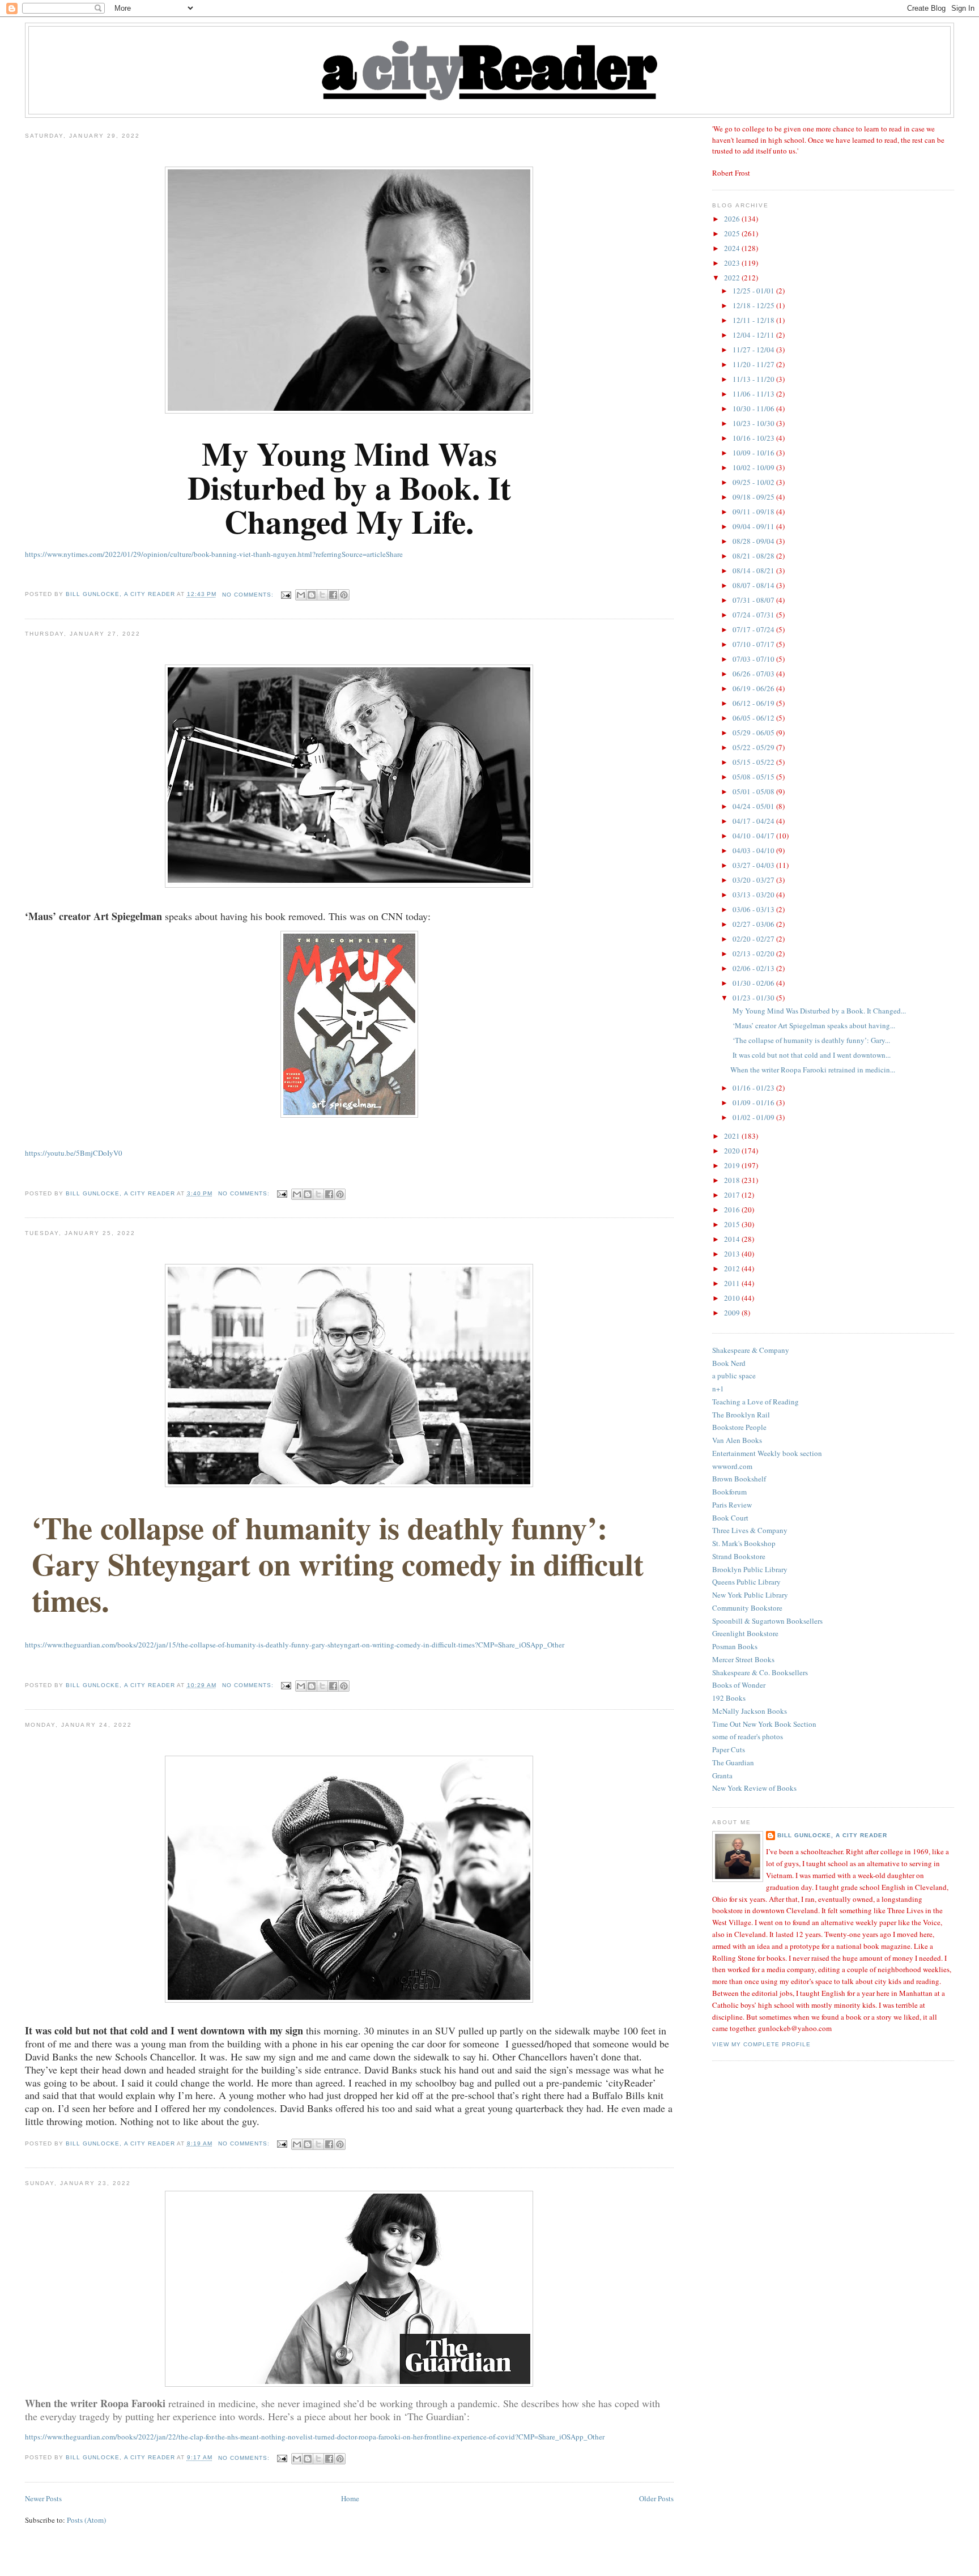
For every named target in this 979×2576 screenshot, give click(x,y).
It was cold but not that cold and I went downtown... (810, 1055)
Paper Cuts (729, 1749)
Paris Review (732, 1505)
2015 (733, 1224)
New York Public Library (750, 1595)
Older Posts (656, 2498)
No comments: (249, 595)
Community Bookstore (747, 1608)
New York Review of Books (754, 1788)
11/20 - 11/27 (754, 364)
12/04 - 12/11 (754, 335)
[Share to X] (322, 595)
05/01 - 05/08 (754, 791)
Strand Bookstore (739, 1556)
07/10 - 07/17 (754, 644)
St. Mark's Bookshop (744, 1543)
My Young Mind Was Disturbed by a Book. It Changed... (818, 1011)
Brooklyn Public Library (750, 1569)
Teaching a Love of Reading (755, 1402)
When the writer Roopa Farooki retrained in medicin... (813, 1070)
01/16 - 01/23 (754, 1088)
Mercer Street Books (743, 1659)
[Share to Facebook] (333, 595)
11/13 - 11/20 (754, 379)
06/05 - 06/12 (754, 718)
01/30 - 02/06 (754, 983)
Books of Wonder (739, 1685)
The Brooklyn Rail (741, 1415)
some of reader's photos (748, 1736)
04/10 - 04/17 (754, 836)
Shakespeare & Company (751, 1350)
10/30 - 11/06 (754, 408)
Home (350, 2498)
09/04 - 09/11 (754, 526)
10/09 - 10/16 (754, 453)
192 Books (729, 1698)
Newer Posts (43, 2498)
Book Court (730, 1518)
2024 (733, 248)
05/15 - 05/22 (754, 762)
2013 (733, 1254)
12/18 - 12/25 (754, 305)
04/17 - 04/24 (754, 821)
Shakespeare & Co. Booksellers (760, 1672)
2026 (733, 219)
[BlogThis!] (312, 595)
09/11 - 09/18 (754, 512)
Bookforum (729, 1492)
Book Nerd (729, 1363)
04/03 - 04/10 (754, 850)
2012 (733, 1268)
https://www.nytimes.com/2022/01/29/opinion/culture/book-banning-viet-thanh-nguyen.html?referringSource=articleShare (214, 554)
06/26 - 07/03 (754, 674)
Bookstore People (739, 1427)
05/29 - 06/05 (754, 733)
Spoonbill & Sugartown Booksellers (767, 1621)
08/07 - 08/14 (754, 585)
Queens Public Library (746, 1582)
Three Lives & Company (750, 1530)
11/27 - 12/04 (754, 350)
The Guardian (733, 1762)
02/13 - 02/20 (754, 953)
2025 (733, 233)
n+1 (718, 1389)
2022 (733, 278)
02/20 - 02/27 (754, 939)
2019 (733, 1165)
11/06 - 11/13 (754, 394)
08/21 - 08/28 (754, 556)
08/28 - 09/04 (754, 541)
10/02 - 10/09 (754, 467)
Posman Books (735, 1646)
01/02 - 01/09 (754, 1117)
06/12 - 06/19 (754, 703)
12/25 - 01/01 (754, 291)
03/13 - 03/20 (754, 895)
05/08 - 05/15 (754, 777)
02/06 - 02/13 (754, 968)
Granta (722, 1775)
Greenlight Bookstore (745, 1633)
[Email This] (301, 595)
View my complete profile (761, 2044)
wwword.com (732, 1466)
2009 (733, 1313)
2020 (733, 1151)
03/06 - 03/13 (754, 909)
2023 (733, 263)
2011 (733, 1283)
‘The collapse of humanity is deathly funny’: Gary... (810, 1040)
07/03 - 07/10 (754, 659)
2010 (733, 1298)
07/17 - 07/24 (754, 629)
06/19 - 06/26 (754, 688)
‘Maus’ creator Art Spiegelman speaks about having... (813, 1025)
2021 (733, 1136)
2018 (733, 1180)
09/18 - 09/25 (754, 497)
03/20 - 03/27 (754, 880)
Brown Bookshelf (739, 1479)
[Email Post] (286, 595)
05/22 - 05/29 (754, 747)
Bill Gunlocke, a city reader (832, 1835)
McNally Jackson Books (750, 1711)
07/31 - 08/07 (754, 600)
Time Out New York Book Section (764, 1724)
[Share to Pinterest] (344, 595)
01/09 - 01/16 (754, 1102)
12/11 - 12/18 (754, 320)
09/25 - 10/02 (754, 482)
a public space (734, 1376)
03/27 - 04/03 (754, 865)
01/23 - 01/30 (754, 998)
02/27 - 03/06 (754, 924)
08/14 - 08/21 (754, 570)
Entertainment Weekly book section (767, 1453)
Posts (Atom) (86, 2520)
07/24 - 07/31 (754, 615)
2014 (733, 1239)
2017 (733, 1195)
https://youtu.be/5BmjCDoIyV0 (74, 1153)
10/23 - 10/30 (754, 423)
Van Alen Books (737, 1440)
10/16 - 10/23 (754, 438)
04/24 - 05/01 (754, 806)
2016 (733, 1210)
